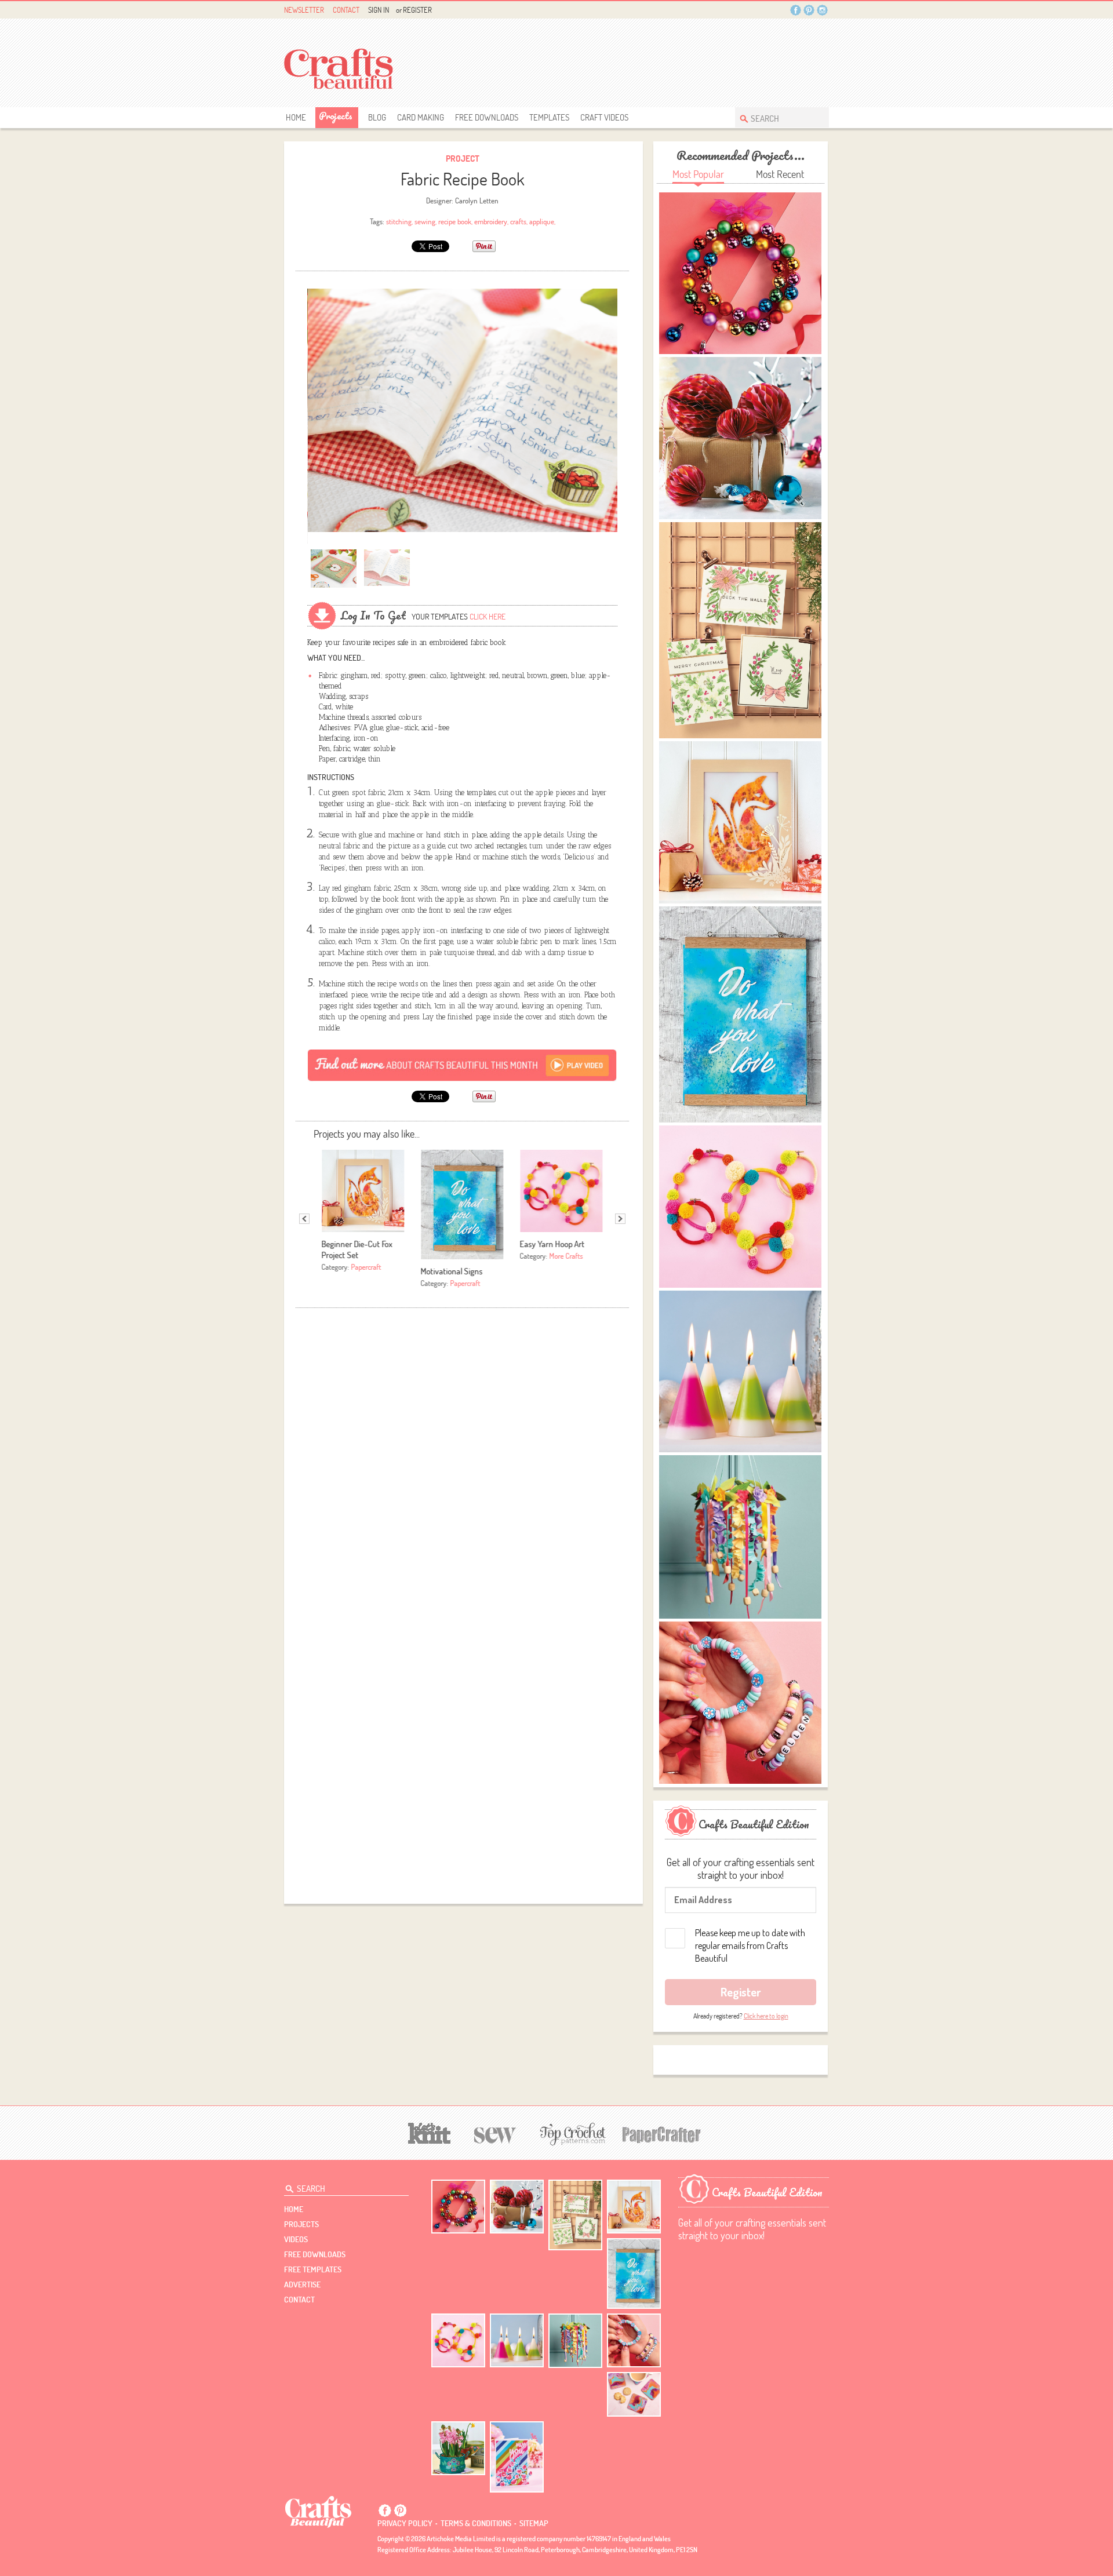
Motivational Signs (452, 1271)
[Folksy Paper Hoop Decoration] (575, 2341)
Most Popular (698, 174)
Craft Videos (604, 117)
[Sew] (495, 2134)
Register (417, 10)
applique (542, 221)
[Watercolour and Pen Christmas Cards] (575, 2215)
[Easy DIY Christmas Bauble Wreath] (458, 2207)
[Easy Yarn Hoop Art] (458, 2340)
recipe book (455, 221)
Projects (336, 116)
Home (296, 117)
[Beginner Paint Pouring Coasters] (634, 2394)
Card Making (421, 117)
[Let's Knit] (430, 2132)
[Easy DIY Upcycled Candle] (517, 2340)
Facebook (796, 10)
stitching (399, 221)
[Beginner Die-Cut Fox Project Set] (634, 2207)
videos (296, 2239)
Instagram (822, 10)
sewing (425, 221)
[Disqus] (462, 1459)
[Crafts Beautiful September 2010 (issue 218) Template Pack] (322, 616)
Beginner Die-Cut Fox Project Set (357, 1249)
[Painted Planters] (458, 2449)
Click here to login (766, 2016)
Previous (304, 1219)
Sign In (379, 10)
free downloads (487, 117)
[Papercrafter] (661, 2134)
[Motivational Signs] (634, 2274)
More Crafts (566, 1256)
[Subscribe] (462, 1065)
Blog (377, 117)
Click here (488, 617)
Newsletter (304, 10)
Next (620, 1219)
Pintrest (809, 10)
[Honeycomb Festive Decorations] (517, 2207)
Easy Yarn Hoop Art (552, 1244)
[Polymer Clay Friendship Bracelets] (634, 2340)
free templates (313, 2269)
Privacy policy (405, 2523)
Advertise (302, 2284)
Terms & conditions (476, 2523)
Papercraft (366, 1267)
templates (549, 117)
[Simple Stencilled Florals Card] (517, 2457)
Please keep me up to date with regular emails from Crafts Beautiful (750, 1945)
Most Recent (780, 174)
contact (299, 2300)
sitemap (534, 2523)
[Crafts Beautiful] (319, 2511)
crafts (518, 221)
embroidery (491, 221)
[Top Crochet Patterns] (571, 2134)
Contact (346, 10)
